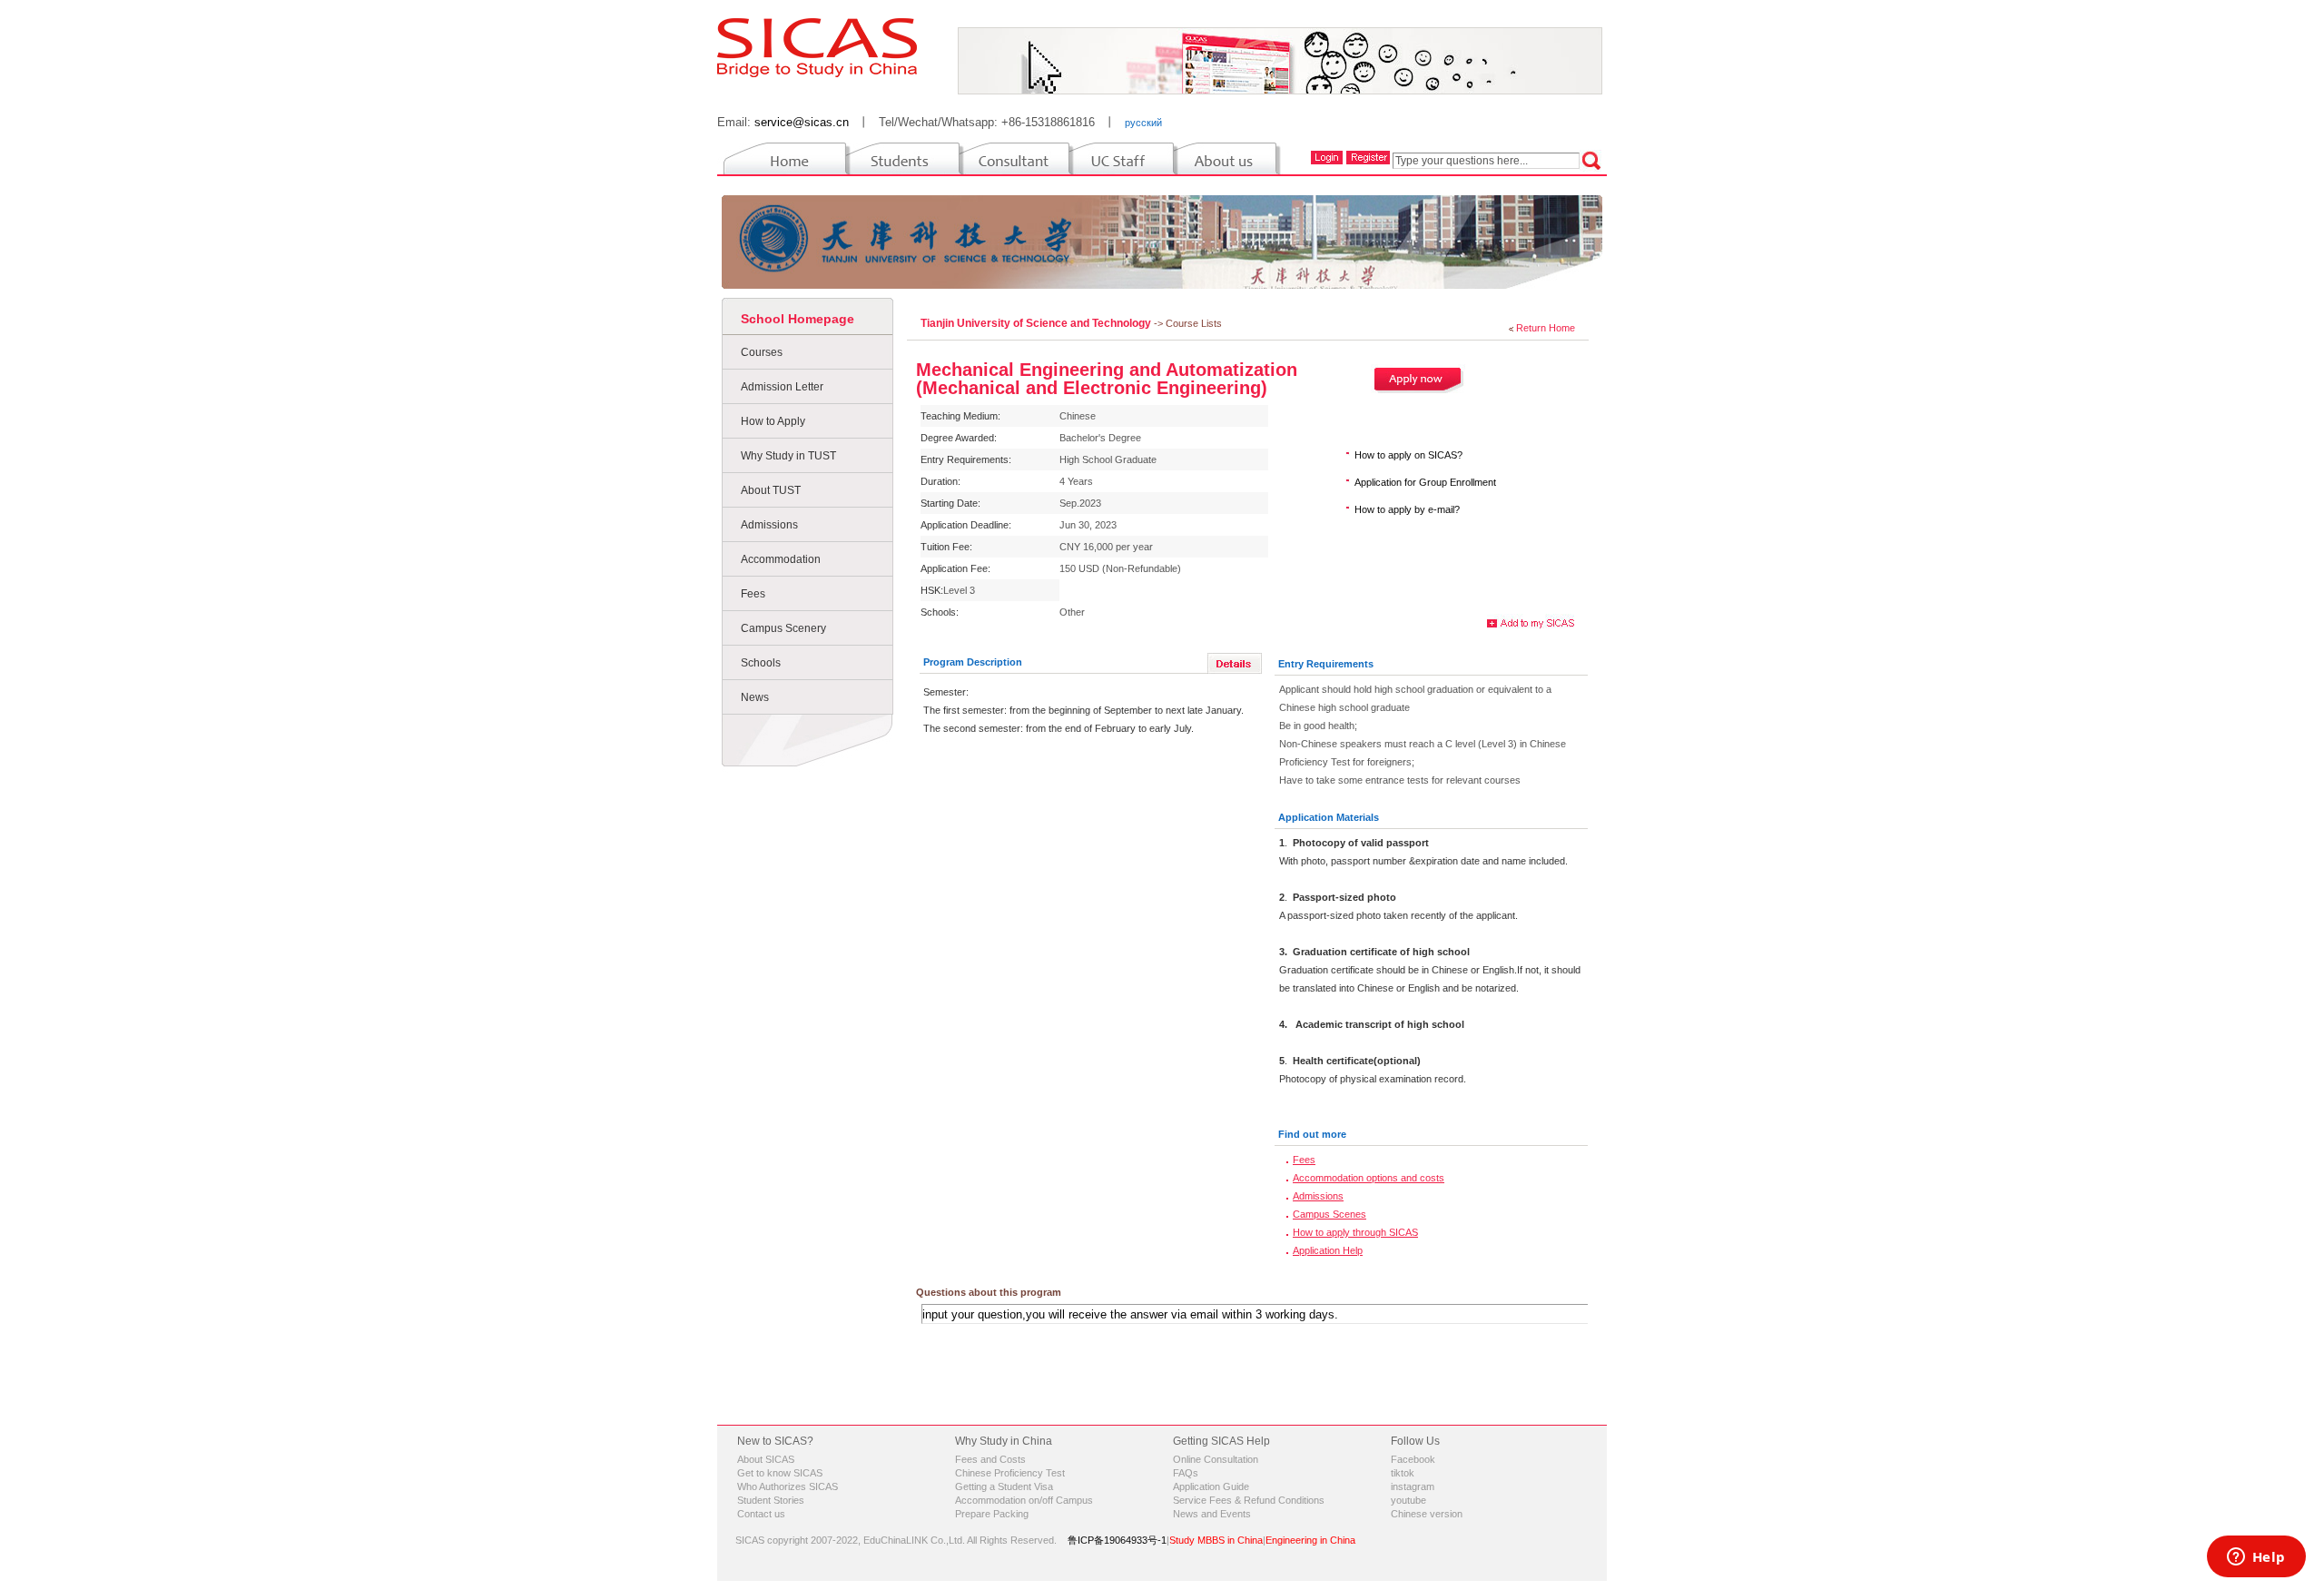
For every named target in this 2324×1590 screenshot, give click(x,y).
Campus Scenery (783, 628)
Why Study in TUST (788, 456)
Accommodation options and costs (1369, 1178)
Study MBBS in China (1216, 1540)
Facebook (1413, 1459)
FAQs (1186, 1473)
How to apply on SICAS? (1408, 455)
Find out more (1312, 1134)
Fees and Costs (990, 1459)
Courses (762, 352)
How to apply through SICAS (1355, 1232)
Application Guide (1211, 1486)
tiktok (1403, 1473)
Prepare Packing (992, 1514)
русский (1143, 123)
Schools (761, 663)
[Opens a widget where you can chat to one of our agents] (2256, 1558)
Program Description (973, 662)
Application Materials (1329, 817)
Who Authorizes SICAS (788, 1486)
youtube (1408, 1500)
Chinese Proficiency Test (1010, 1473)
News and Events (1212, 1514)
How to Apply (773, 421)
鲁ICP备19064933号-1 (1117, 1540)
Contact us (761, 1514)
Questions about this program (989, 1292)
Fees (753, 594)
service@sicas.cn (802, 122)
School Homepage (798, 319)
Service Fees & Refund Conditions (1249, 1500)
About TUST (771, 490)
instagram (1413, 1486)
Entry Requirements (1326, 664)
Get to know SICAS (780, 1473)
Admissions (769, 525)
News (755, 697)
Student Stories (771, 1500)
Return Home (1546, 328)
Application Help (1328, 1250)
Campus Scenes (1329, 1214)
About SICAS (766, 1459)
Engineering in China (1310, 1540)
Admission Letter (782, 387)
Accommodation (781, 559)
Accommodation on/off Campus (1024, 1500)
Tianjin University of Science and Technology (1037, 323)
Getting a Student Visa (1004, 1486)
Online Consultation (1216, 1459)
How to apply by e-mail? (1407, 509)
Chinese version (1427, 1514)
